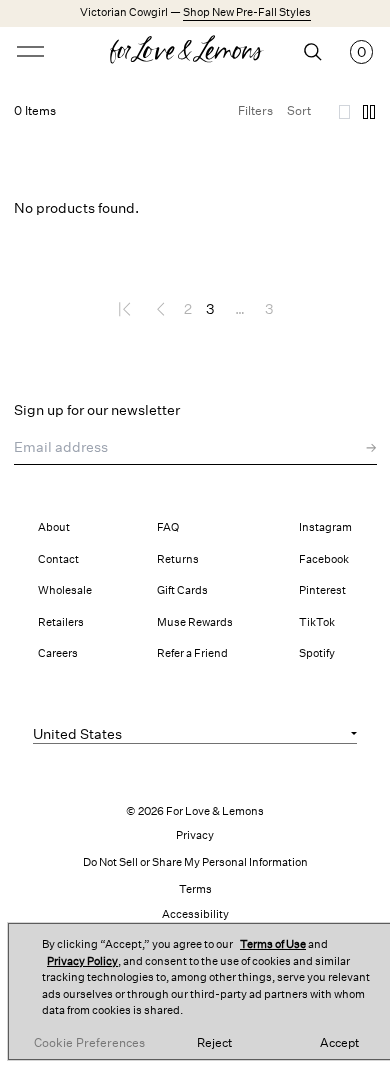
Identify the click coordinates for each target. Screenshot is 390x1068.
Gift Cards (182, 590)
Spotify (317, 653)
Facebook (324, 559)
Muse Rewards (195, 622)
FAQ (168, 527)
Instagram (325, 527)
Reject (214, 1043)
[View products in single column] (345, 112)
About (54, 527)
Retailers (61, 622)
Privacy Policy (82, 961)
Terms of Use (273, 944)
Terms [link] (195, 889)
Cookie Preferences (89, 1043)
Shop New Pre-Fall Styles (247, 12)
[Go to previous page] (161, 309)
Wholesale (65, 590)
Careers (58, 653)
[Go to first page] (126, 309)
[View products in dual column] (368, 112)
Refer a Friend (192, 653)
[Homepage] (195, 52)
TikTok (317, 622)
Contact (58, 559)
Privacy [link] (195, 835)
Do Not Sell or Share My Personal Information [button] (195, 862)
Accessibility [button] (195, 914)
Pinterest (322, 590)
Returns (178, 559)
